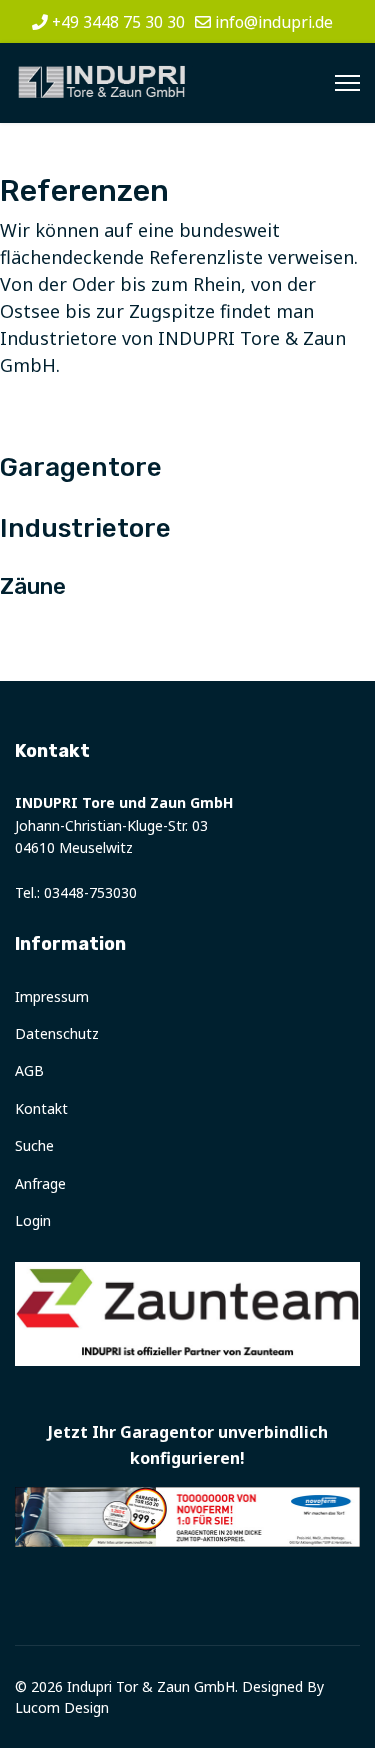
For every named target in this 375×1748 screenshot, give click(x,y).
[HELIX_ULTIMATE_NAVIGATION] (347, 83)
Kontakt (41, 1108)
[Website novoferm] (187, 1516)
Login (33, 1220)
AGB (29, 1070)
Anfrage (40, 1183)
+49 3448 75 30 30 (118, 22)
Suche (34, 1145)
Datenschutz (57, 1033)
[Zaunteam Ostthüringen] (187, 1314)
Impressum (52, 996)
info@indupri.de (274, 22)
